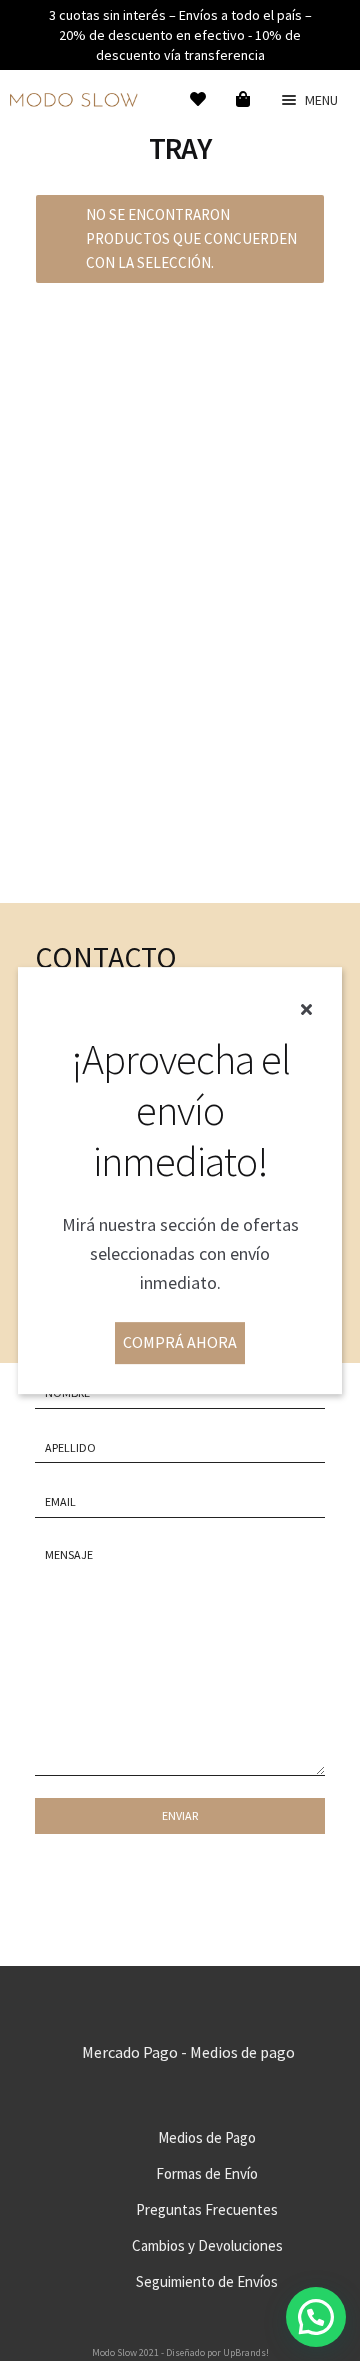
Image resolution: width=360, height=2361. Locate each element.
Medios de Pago (207, 2137)
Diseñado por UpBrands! (217, 2352)
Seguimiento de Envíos (207, 2281)
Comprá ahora (180, 1342)
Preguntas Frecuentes (207, 2209)
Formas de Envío (207, 2173)
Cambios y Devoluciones (207, 2245)
